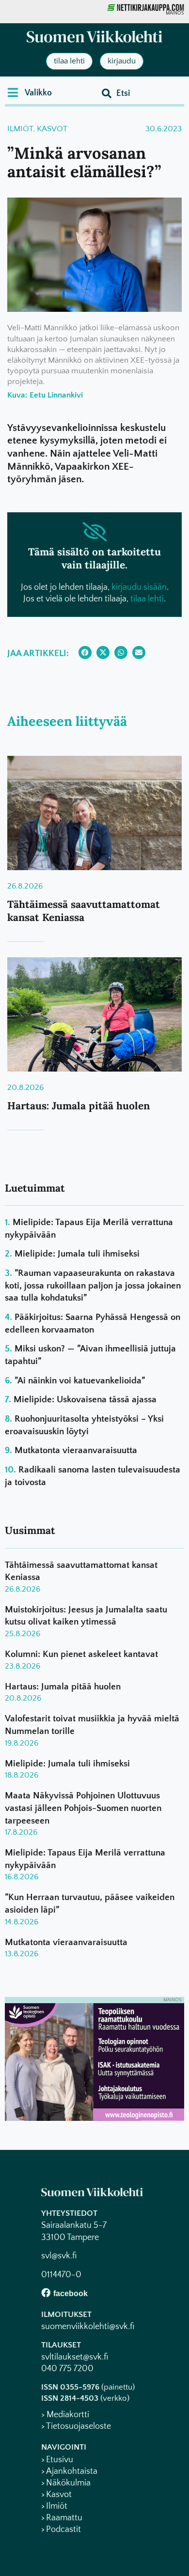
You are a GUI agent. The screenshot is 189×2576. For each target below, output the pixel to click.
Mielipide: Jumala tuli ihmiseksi (77, 1254)
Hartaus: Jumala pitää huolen (79, 1106)
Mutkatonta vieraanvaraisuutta (76, 1450)
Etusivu (60, 2460)
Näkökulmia (68, 2483)
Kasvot (52, 129)
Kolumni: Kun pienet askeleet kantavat (81, 1654)
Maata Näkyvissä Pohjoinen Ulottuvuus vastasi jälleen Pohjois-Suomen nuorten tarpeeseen (83, 1808)
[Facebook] (46, 2292)
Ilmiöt (20, 129)
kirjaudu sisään (139, 587)
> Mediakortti (65, 2415)
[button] (30, 92)
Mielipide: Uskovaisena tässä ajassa (85, 1400)
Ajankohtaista (72, 2471)
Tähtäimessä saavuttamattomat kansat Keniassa (84, 911)
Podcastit (63, 2530)
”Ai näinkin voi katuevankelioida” (80, 1381)
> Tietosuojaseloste (76, 2426)
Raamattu (64, 2518)
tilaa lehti (147, 599)
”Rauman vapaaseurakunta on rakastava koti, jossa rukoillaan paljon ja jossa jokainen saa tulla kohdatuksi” (93, 1286)
